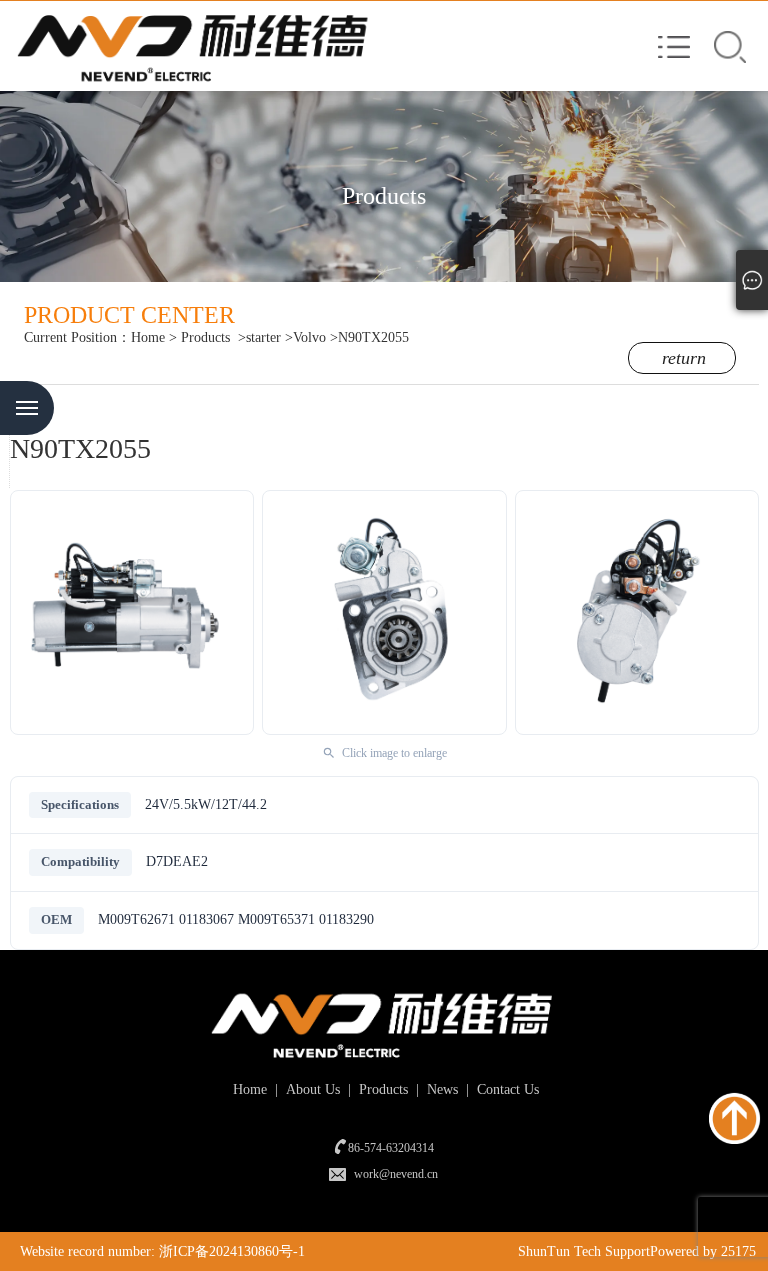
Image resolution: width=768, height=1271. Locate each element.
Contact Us (506, 1089)
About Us (311, 1089)
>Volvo (305, 337)
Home (148, 337)
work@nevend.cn (396, 1174)
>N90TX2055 (369, 337)
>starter (259, 337)
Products (205, 337)
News (440, 1089)
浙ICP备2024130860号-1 (232, 1251)
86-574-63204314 (391, 1148)
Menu (27, 408)
